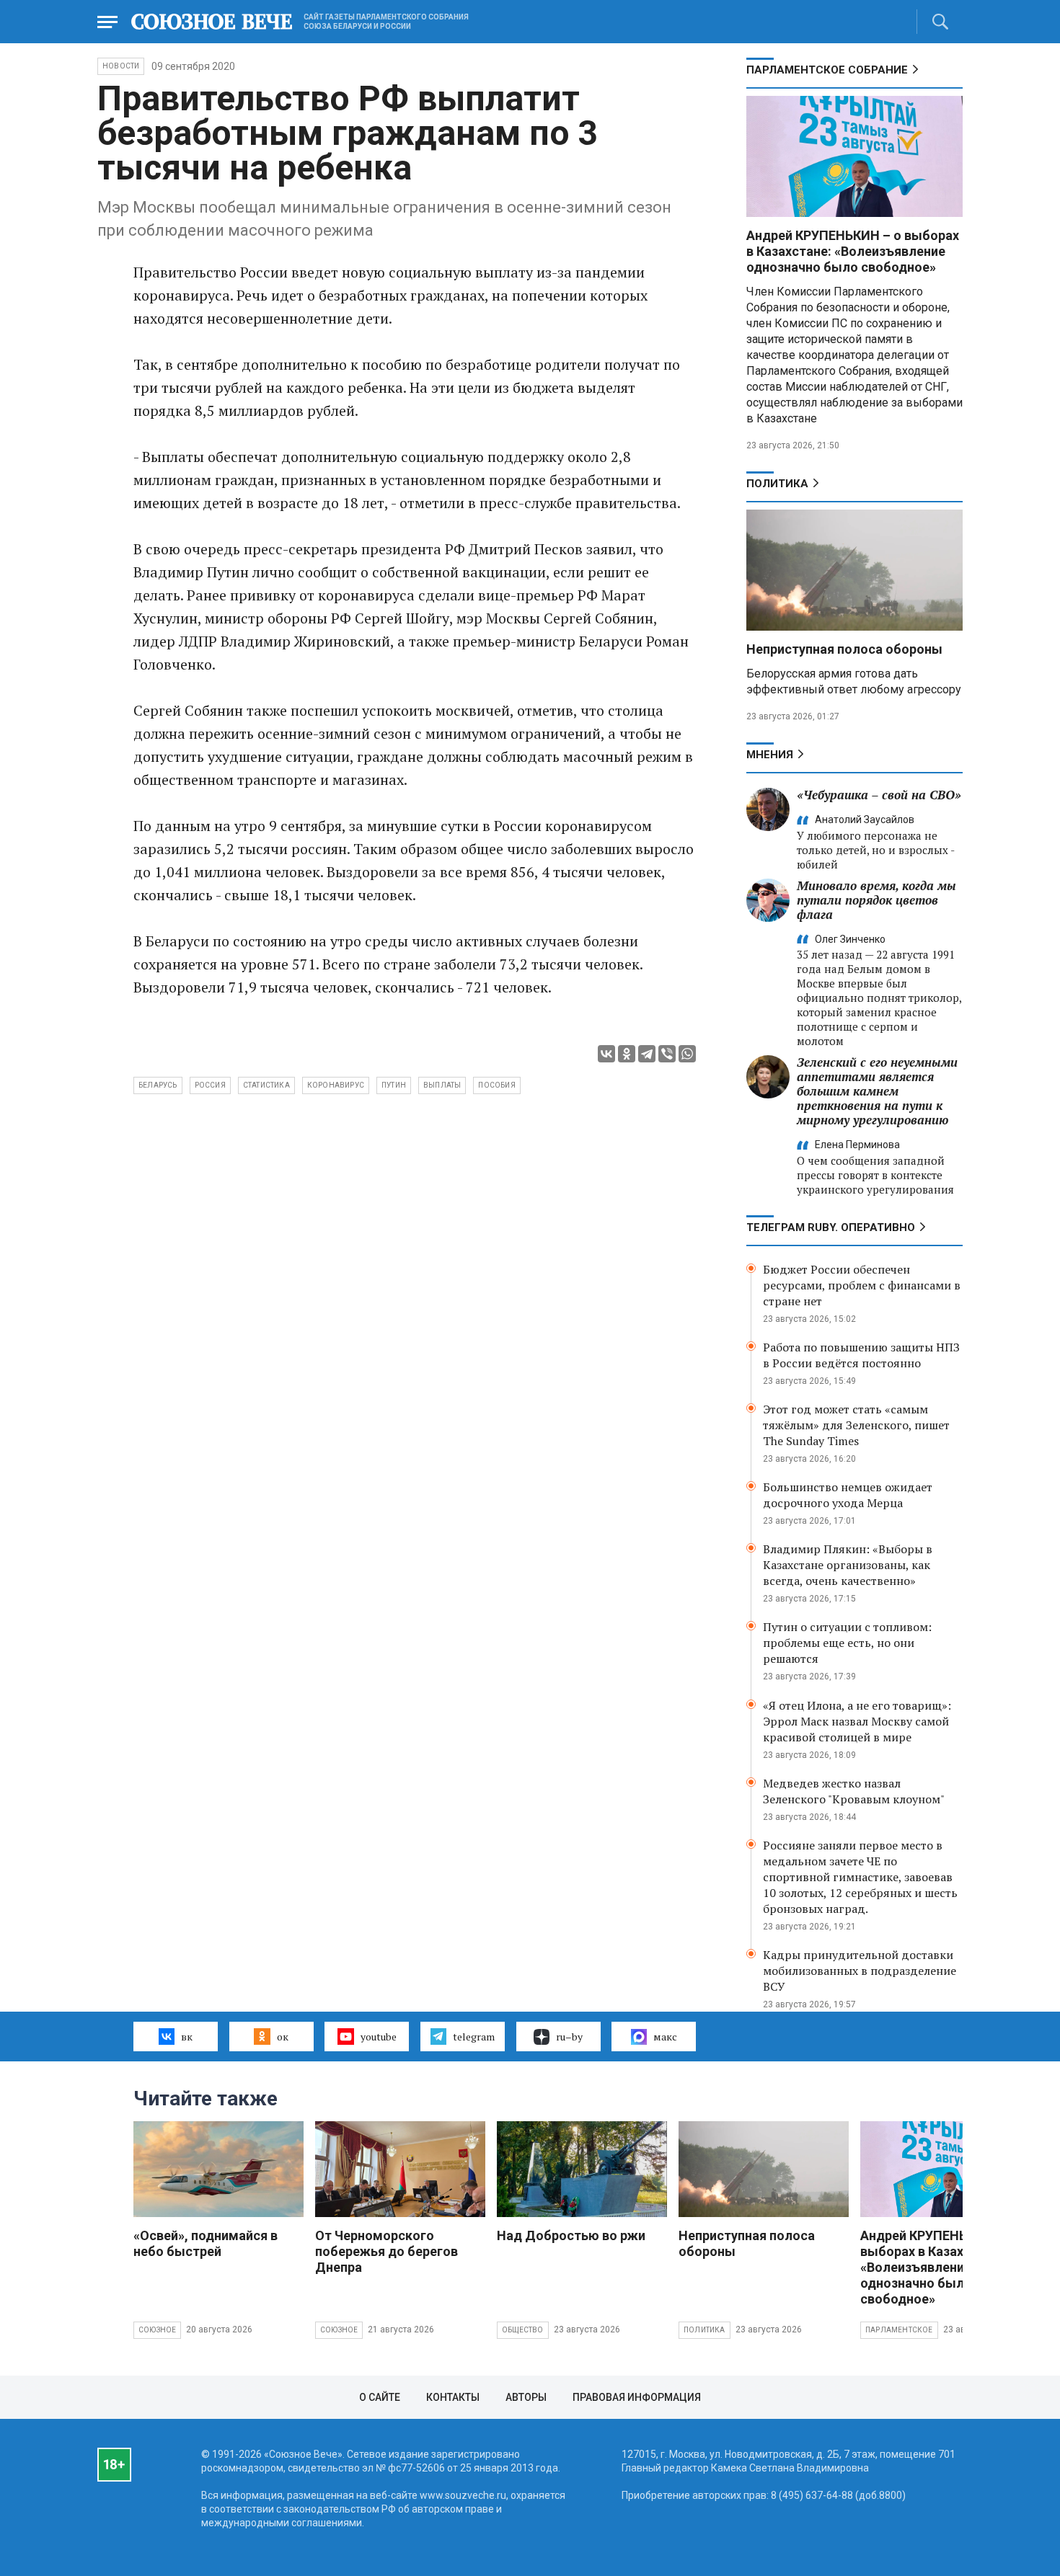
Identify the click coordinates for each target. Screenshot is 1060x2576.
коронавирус (336, 1085)
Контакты (453, 2397)
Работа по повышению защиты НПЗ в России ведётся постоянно (861, 1355)
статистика (266, 1085)
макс (665, 2037)
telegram (474, 2037)
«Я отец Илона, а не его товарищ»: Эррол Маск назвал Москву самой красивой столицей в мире (857, 1721)
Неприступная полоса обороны (844, 649)
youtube (379, 2037)
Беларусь (158, 1085)
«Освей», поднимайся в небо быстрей (206, 2243)
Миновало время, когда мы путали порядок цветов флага (876, 900)
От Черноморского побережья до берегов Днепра (387, 2251)
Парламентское (899, 2330)
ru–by (569, 2037)
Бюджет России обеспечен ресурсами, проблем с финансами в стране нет (862, 1285)
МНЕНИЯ (770, 755)
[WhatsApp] (687, 1054)
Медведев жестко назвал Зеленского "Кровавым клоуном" (854, 1791)
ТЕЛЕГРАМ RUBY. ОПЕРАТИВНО (831, 1227)
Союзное (157, 2330)
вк (187, 2037)
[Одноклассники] (627, 1054)
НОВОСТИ (121, 66)
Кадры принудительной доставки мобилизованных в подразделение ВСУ (860, 1971)
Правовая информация (637, 2397)
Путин (394, 1085)
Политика (777, 484)
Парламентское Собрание (827, 70)
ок (283, 2037)
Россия (210, 1085)
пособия (496, 1085)
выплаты (442, 1085)
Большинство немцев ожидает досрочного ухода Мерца (848, 1495)
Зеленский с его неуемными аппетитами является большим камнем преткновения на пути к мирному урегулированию (877, 1091)
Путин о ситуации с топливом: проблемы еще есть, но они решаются (847, 1643)
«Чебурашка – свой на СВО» (879, 795)
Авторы (526, 2397)
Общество (523, 2330)
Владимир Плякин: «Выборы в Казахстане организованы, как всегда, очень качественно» (848, 1565)
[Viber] (667, 1054)
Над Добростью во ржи (571, 2235)
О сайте (380, 2397)
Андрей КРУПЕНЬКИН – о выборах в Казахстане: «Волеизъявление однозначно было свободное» (853, 251)
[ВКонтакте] (606, 1054)
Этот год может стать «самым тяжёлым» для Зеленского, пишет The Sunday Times (856, 1425)
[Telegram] (647, 1054)
